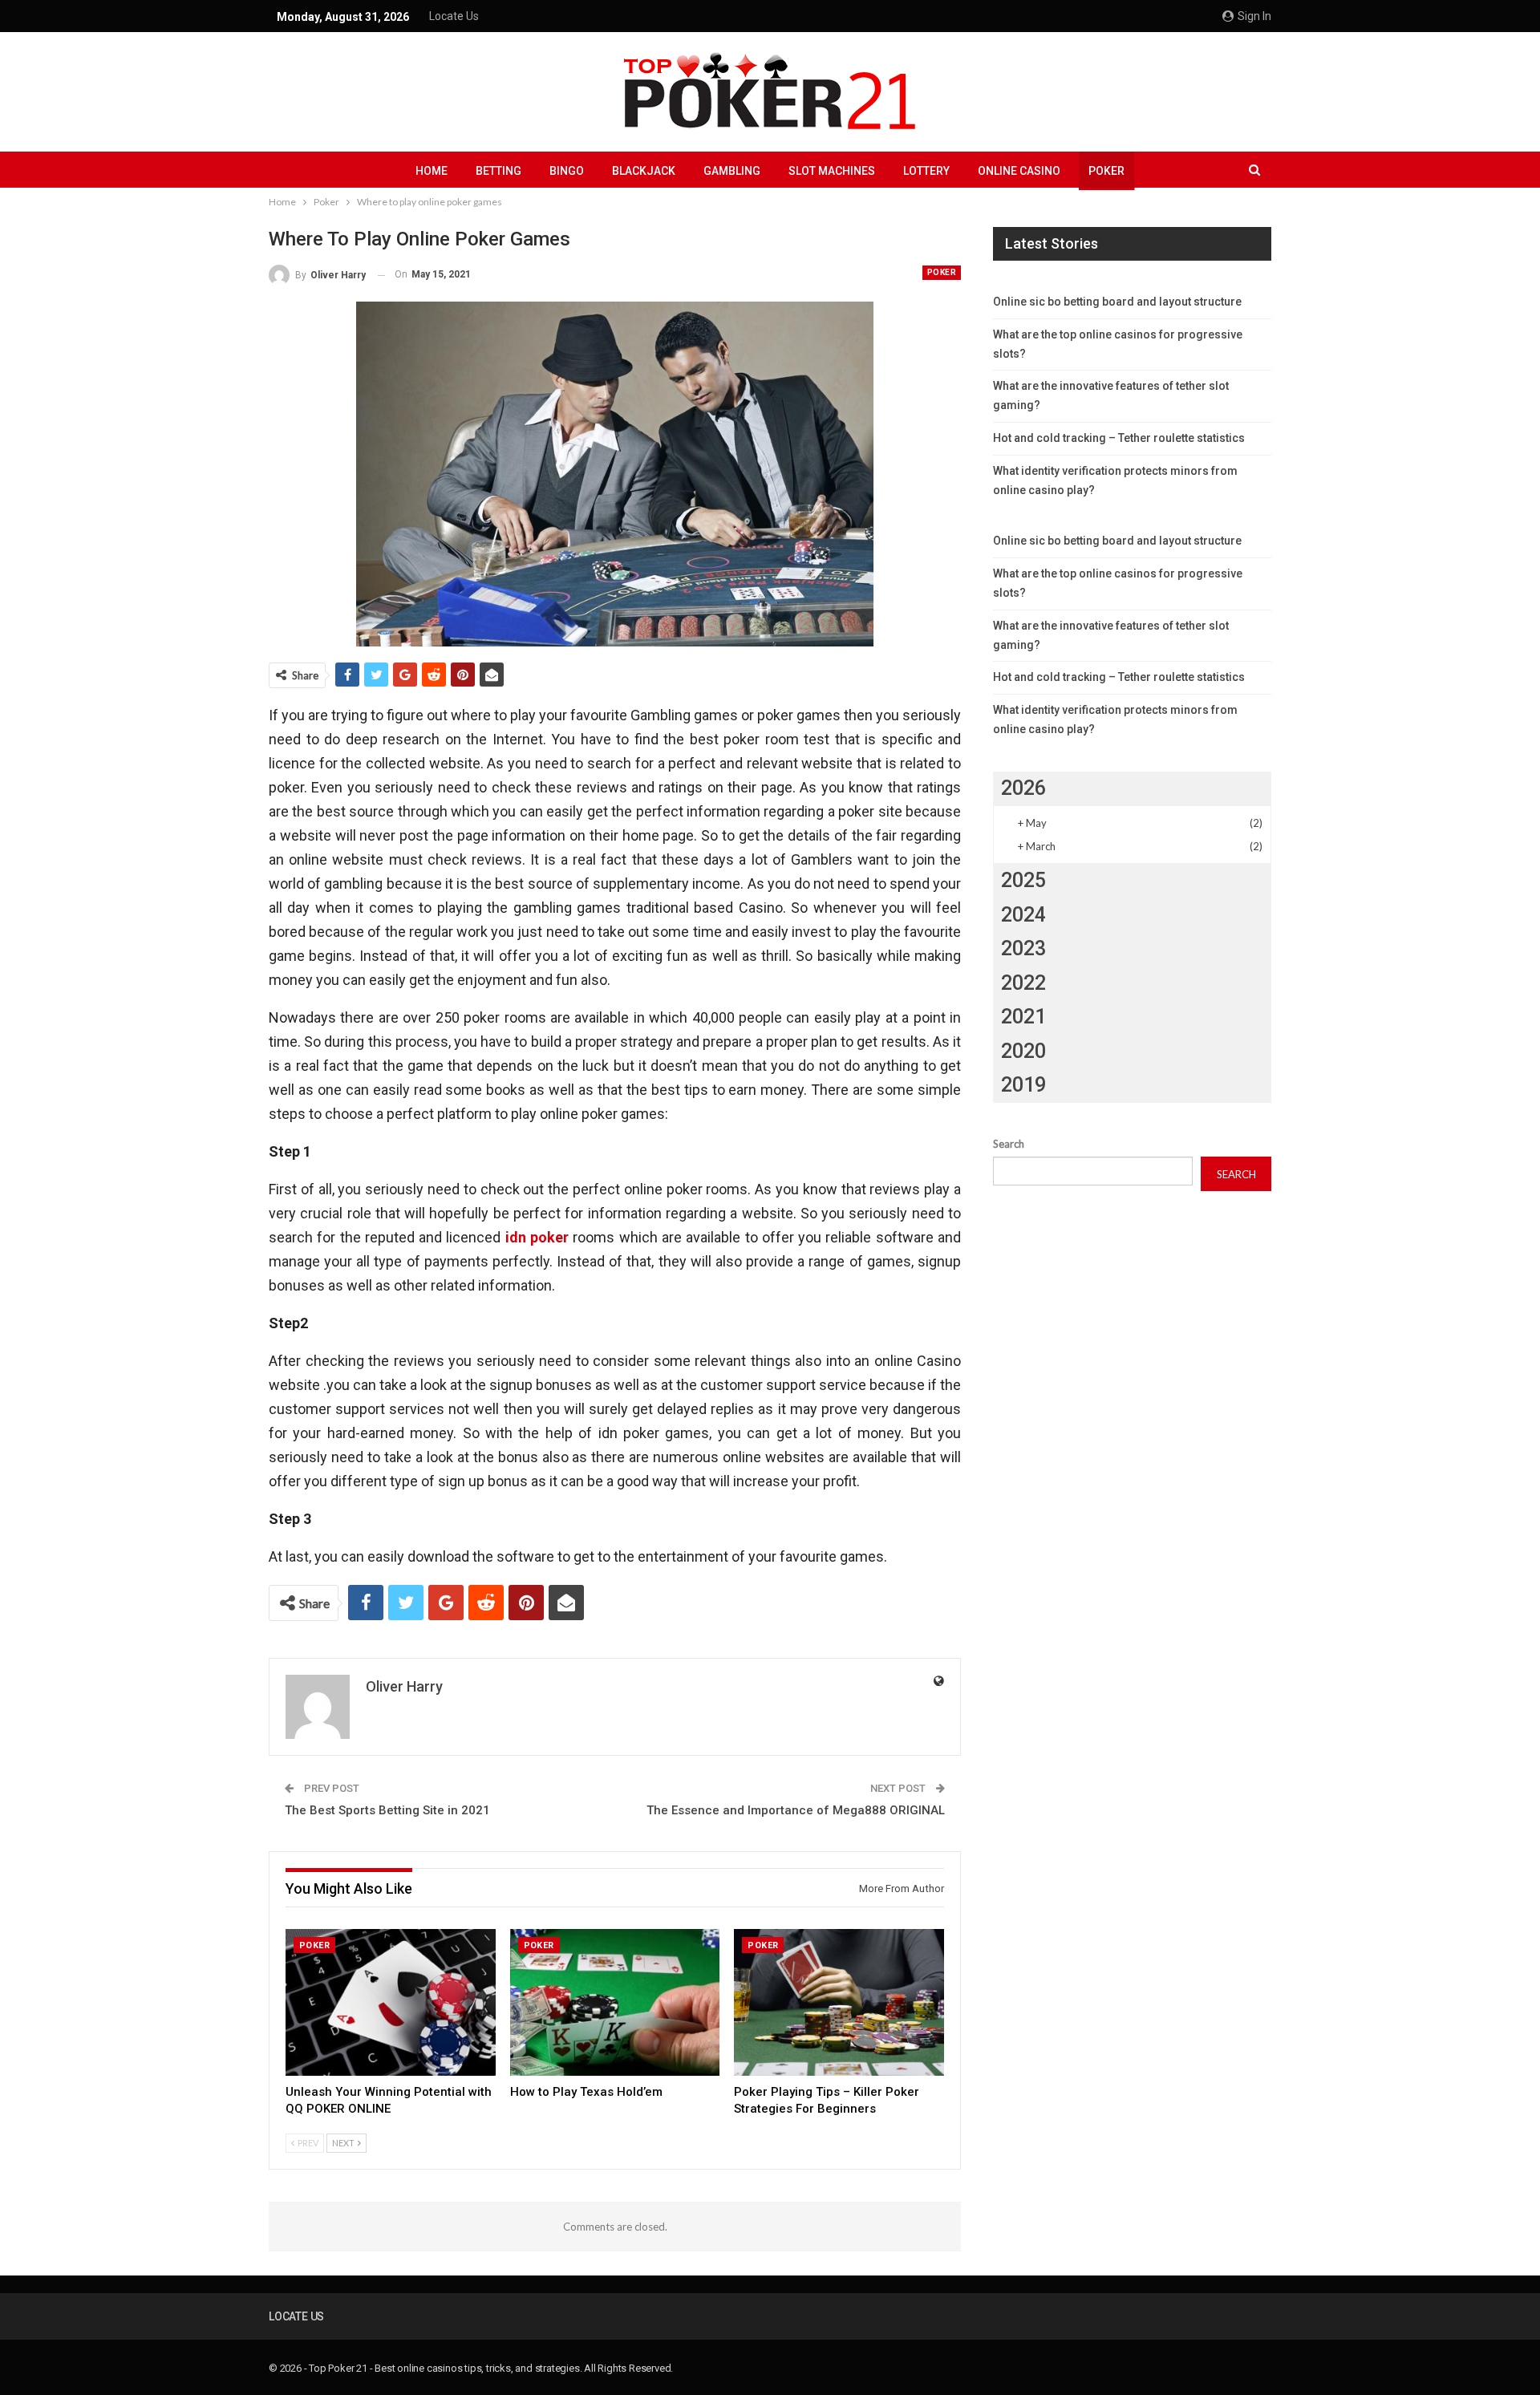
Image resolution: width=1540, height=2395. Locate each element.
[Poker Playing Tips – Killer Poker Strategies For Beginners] (839, 2002)
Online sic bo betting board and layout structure (1117, 302)
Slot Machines (832, 171)
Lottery (926, 171)
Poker (1106, 171)
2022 (1023, 983)
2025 (1023, 880)
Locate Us (454, 16)
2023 (1023, 948)
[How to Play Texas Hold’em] (615, 2002)
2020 (1023, 1051)
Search (1009, 1144)
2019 (1023, 1085)
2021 (1023, 1017)
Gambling (732, 171)
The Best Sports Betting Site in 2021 (387, 1810)
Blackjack (644, 171)
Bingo (567, 171)
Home (432, 171)
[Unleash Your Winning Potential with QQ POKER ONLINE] (391, 2002)
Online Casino (1019, 171)
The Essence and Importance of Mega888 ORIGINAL (796, 1810)
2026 (1023, 788)
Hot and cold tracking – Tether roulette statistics (1119, 438)
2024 (1023, 915)
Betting (498, 171)
